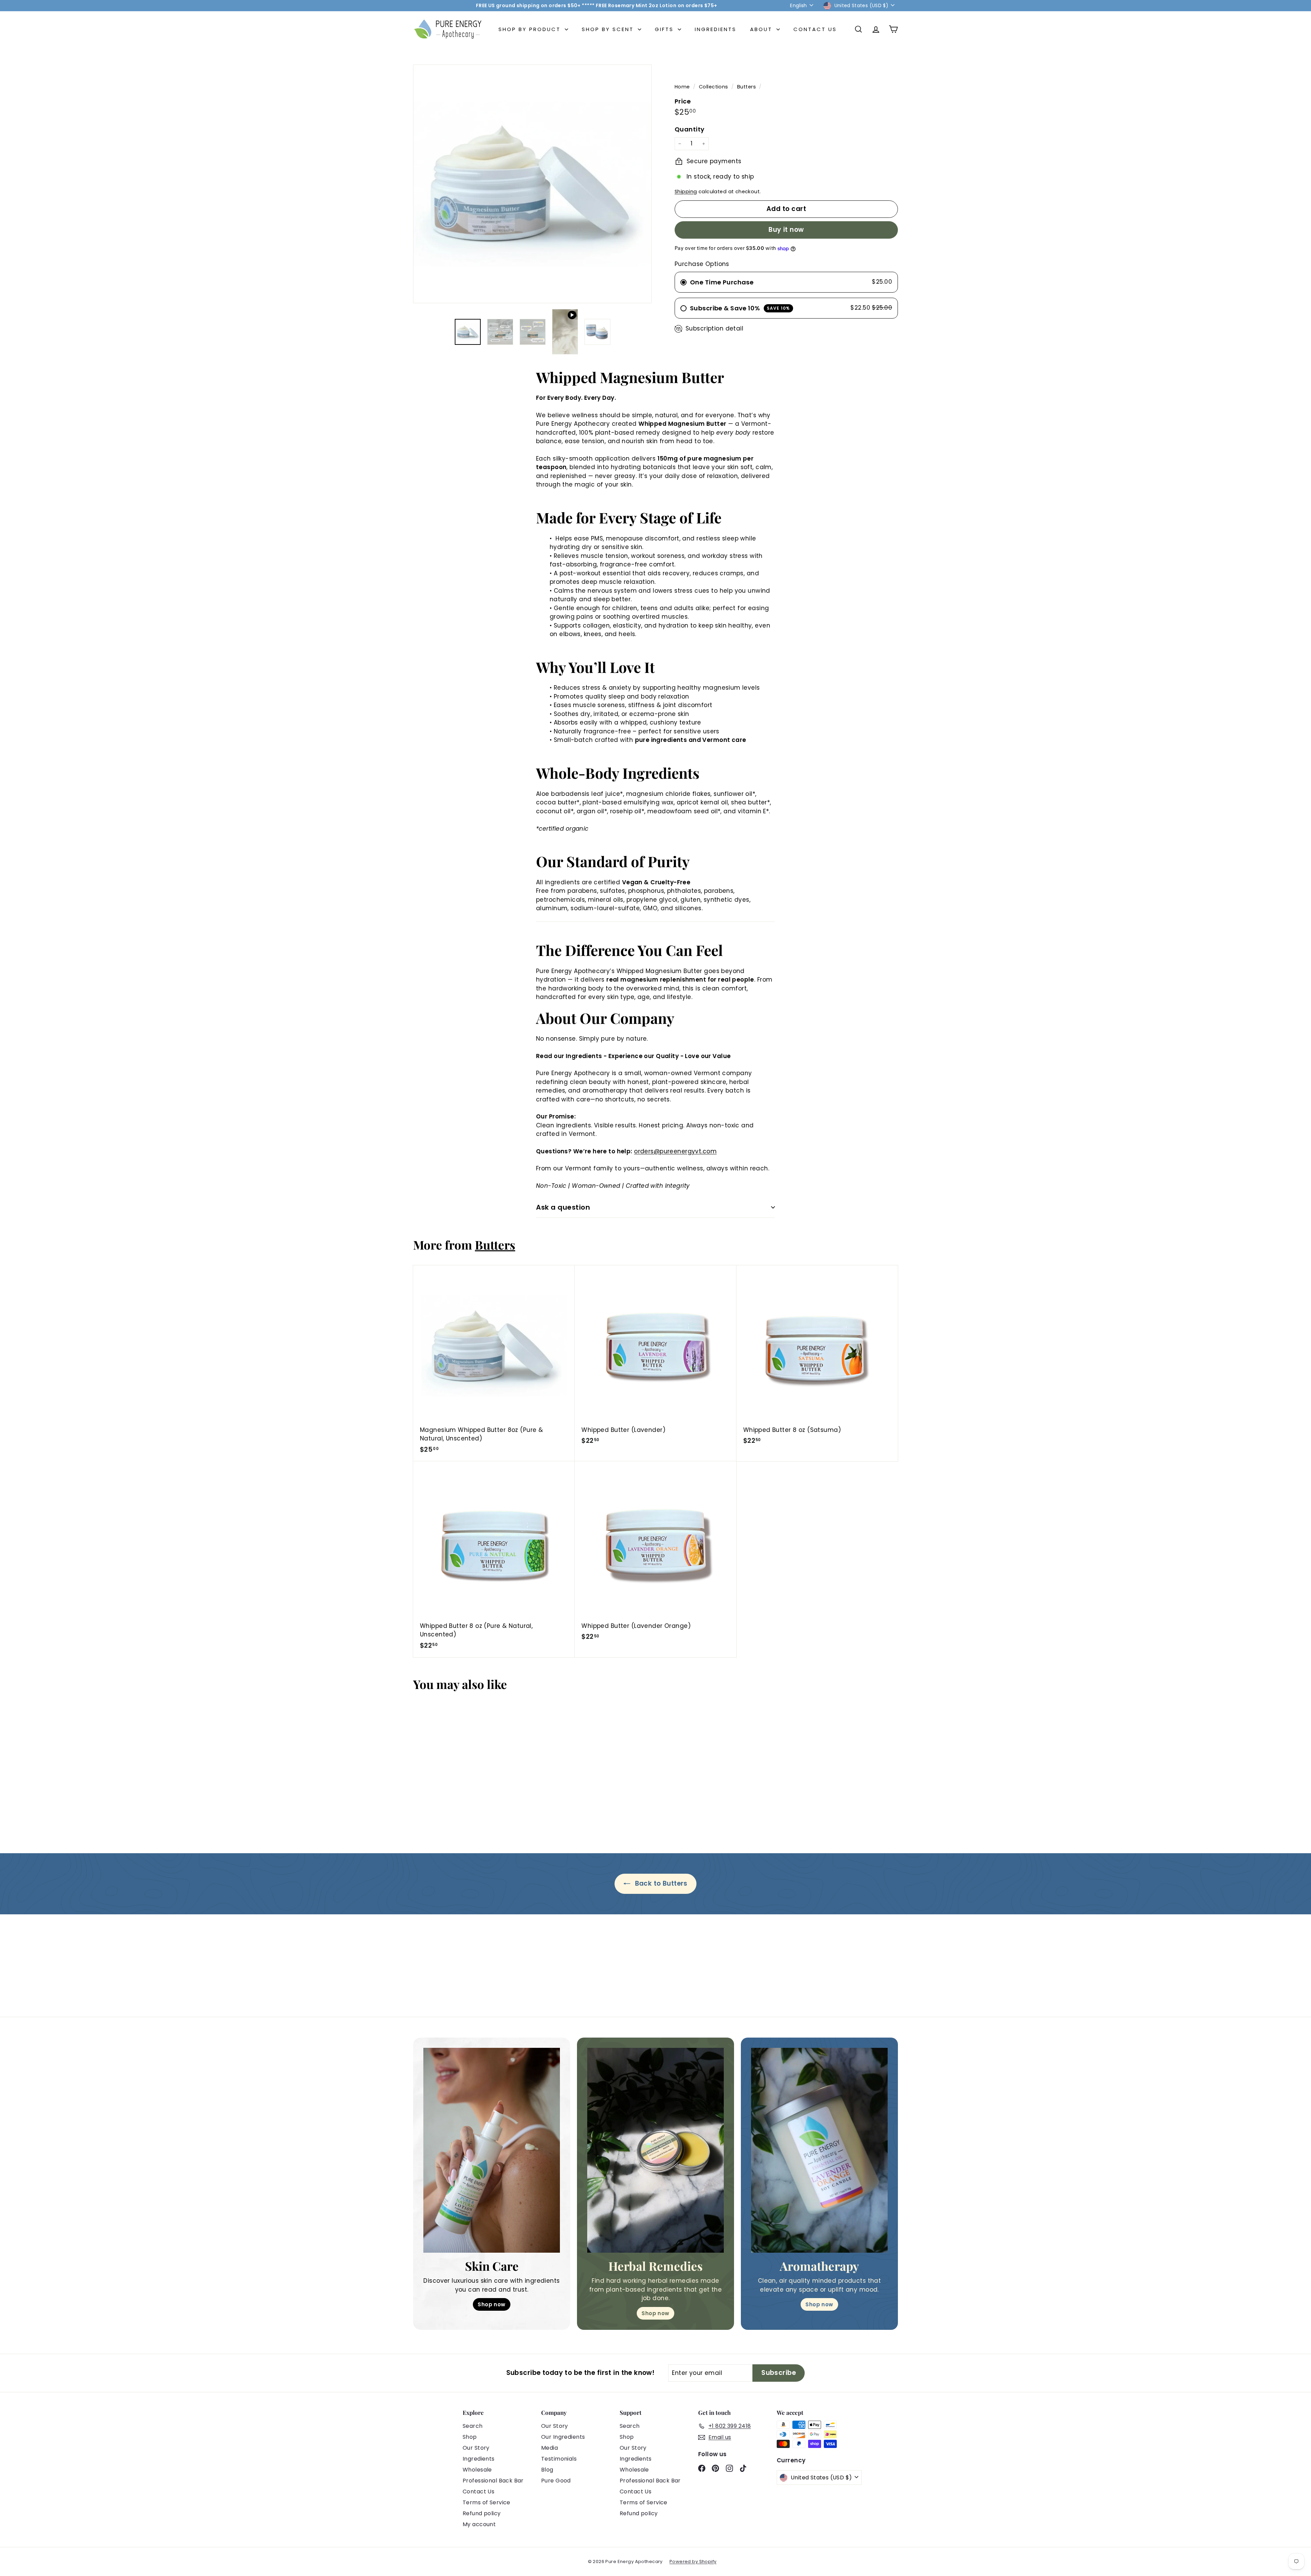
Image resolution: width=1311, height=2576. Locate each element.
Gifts (665, 29)
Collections (714, 87)
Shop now (491, 2304)
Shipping (686, 192)
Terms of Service (487, 2502)
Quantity (689, 129)
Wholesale (477, 2470)
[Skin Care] (492, 2150)
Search (473, 2426)
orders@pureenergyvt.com (675, 1151)
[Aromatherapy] (819, 2150)
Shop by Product (531, 29)
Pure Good (556, 2481)
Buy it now (786, 230)
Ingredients (716, 29)
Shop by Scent (609, 29)
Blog (547, 2470)
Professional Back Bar (493, 2481)
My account (479, 2524)
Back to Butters (660, 1883)
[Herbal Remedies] (655, 2150)
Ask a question (563, 1207)
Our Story (476, 2448)
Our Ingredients (563, 2437)
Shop (470, 2437)
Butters (746, 87)
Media (549, 2448)
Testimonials (559, 2459)
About (762, 29)
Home (683, 87)
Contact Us (815, 29)
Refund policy (482, 2513)
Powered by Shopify (693, 2561)
